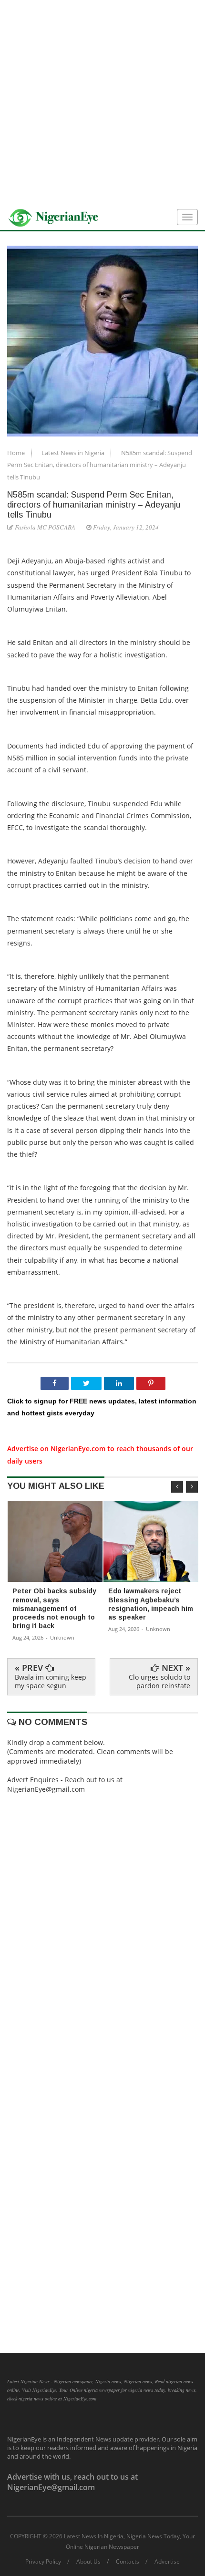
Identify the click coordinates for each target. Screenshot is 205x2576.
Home (17, 453)
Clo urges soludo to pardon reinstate (159, 1681)
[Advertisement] (102, 103)
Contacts (128, 2562)
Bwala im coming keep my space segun (51, 1681)
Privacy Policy (43, 2562)
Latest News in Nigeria (74, 453)
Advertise (167, 2562)
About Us (88, 2562)
